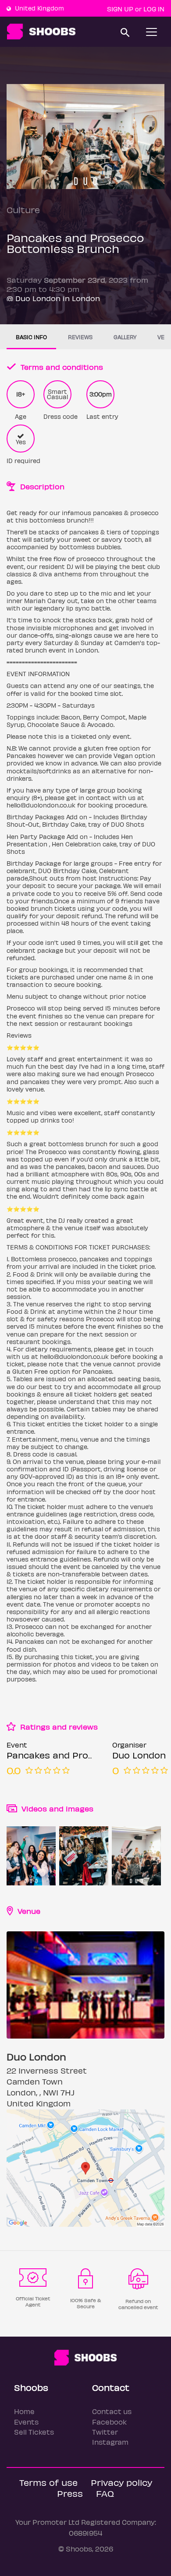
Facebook (109, 2422)
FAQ (105, 2493)
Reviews (80, 337)
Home (24, 2411)
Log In (154, 9)
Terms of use (48, 2482)
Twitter (105, 2432)
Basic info (31, 337)
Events (26, 2422)
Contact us (112, 2411)
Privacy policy (121, 2482)
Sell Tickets (34, 2432)
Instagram (110, 2442)
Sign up (120, 9)
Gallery (125, 337)
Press (70, 2493)
